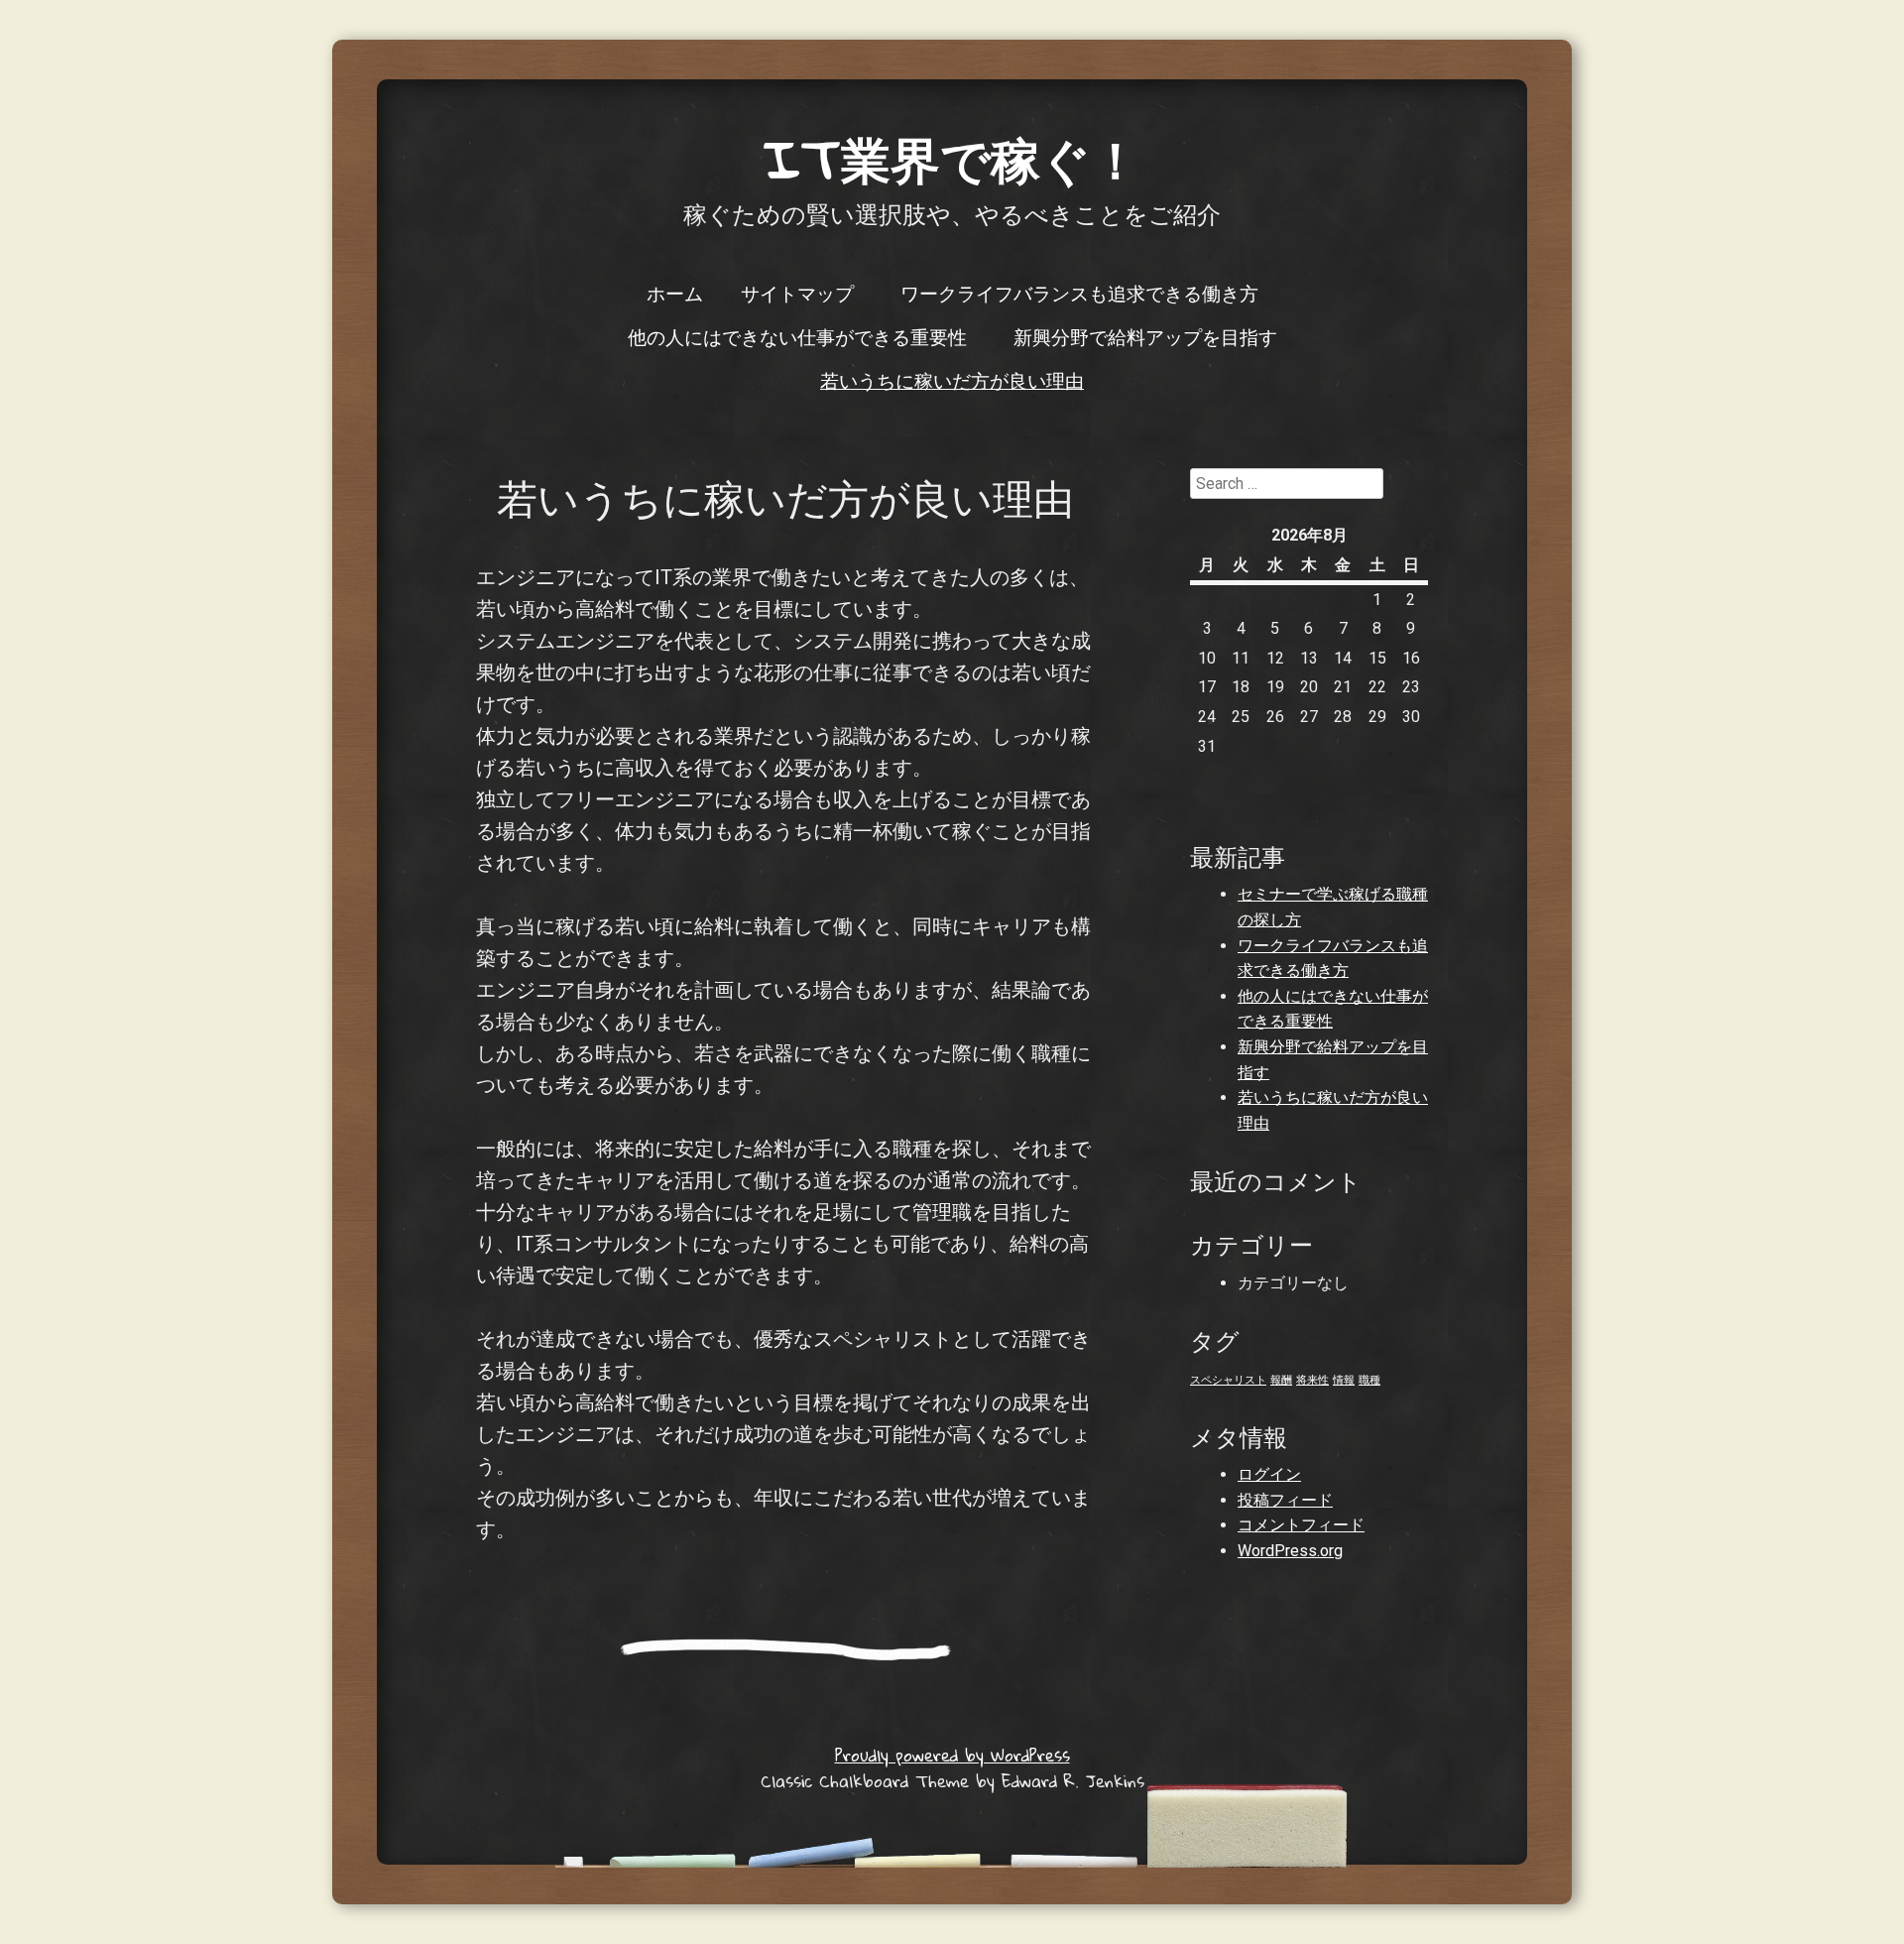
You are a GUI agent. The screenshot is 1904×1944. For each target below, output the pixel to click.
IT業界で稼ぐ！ (952, 158)
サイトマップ (797, 293)
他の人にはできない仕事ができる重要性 (797, 336)
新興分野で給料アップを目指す (1145, 336)
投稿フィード (1285, 1500)
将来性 (1312, 1380)
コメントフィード (1301, 1525)
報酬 (1281, 1380)
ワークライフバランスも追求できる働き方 (1079, 293)
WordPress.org (1290, 1551)
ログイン (1269, 1474)
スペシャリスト (1228, 1380)
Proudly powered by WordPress (952, 1755)
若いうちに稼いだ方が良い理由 (952, 380)
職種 (1369, 1380)
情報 (1344, 1380)
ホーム (675, 293)
